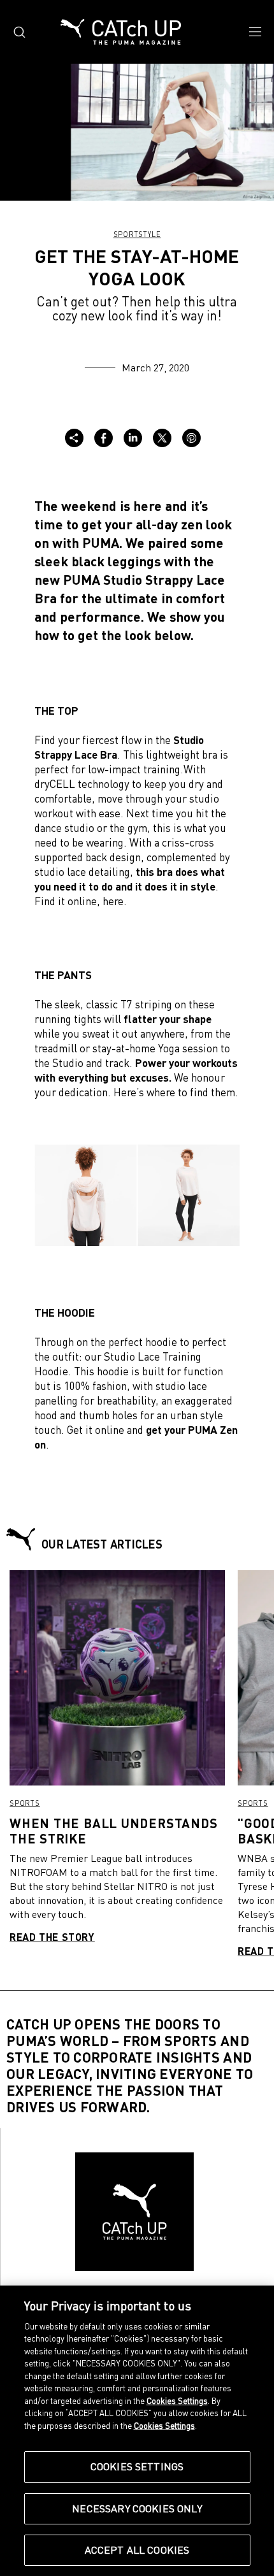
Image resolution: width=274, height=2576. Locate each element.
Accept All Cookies (137, 2550)
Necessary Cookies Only (137, 2508)
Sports (25, 1803)
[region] (137, 2431)
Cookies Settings (137, 2466)
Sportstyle (137, 234)
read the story (52, 1937)
